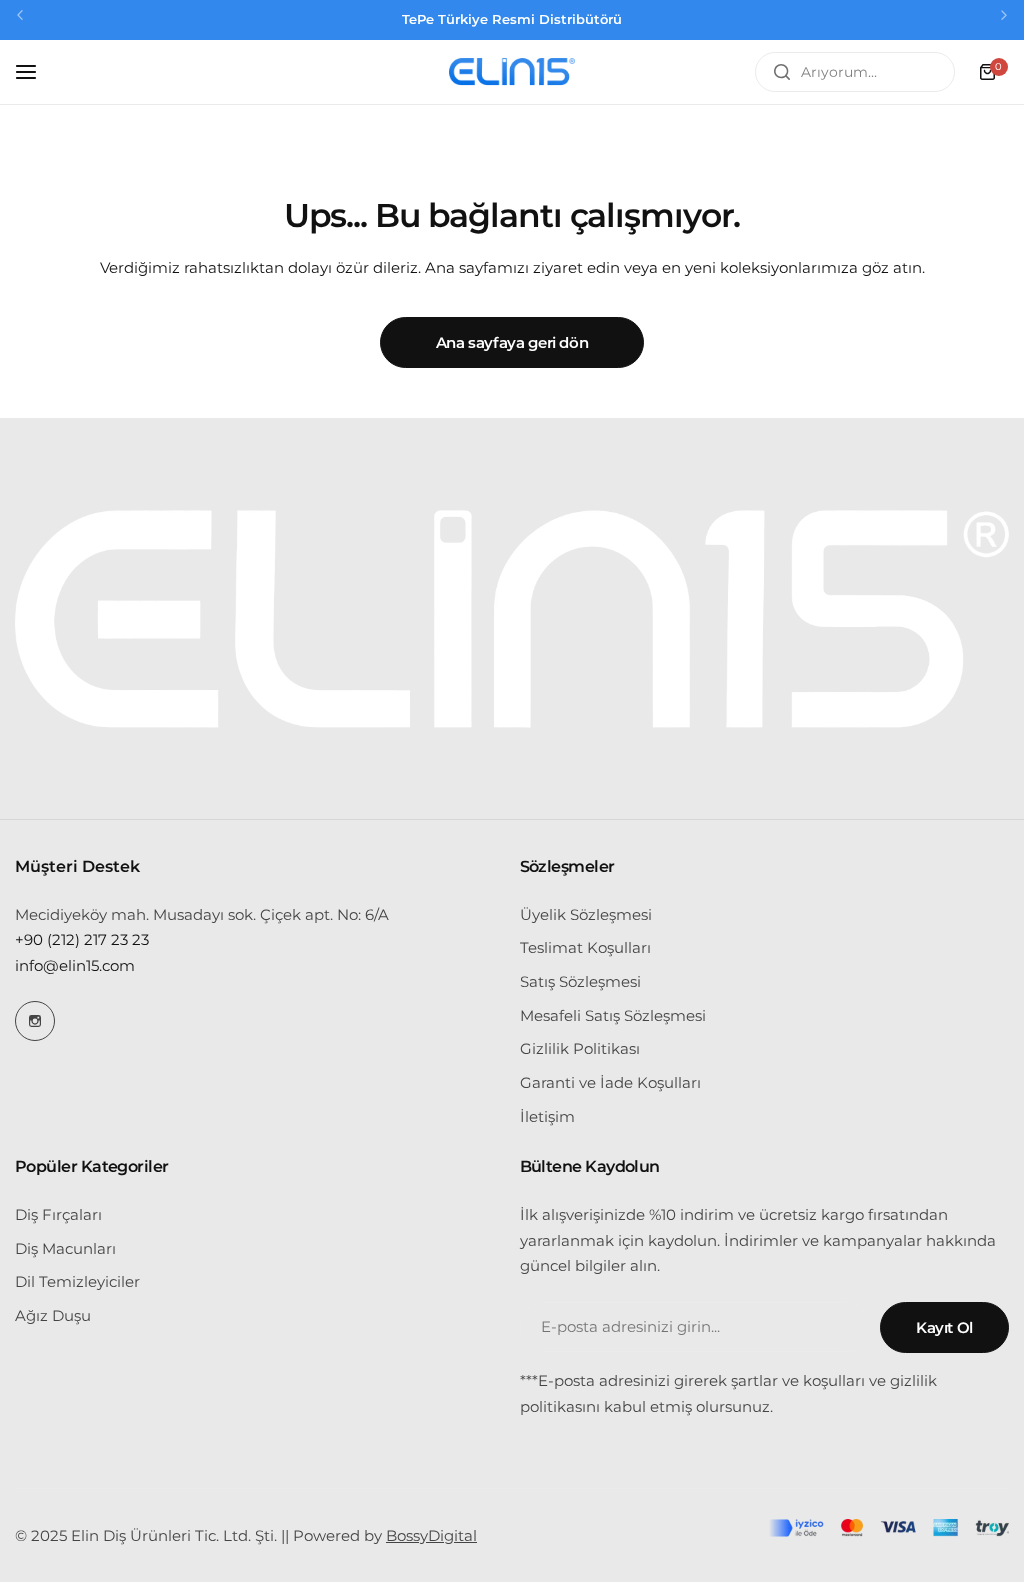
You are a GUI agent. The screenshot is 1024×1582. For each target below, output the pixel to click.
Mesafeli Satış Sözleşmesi (613, 1015)
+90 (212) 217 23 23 (82, 939)
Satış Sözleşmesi (580, 981)
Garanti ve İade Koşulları (610, 1082)
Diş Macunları (65, 1248)
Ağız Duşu (53, 1315)
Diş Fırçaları (58, 1214)
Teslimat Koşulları (585, 947)
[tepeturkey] (512, 72)
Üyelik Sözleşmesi (586, 914)
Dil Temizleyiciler (77, 1281)
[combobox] (855, 72)
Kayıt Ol (944, 1327)
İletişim (547, 1116)
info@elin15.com (75, 965)
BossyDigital (431, 1535)
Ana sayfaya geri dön (512, 342)
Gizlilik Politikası (580, 1048)
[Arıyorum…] (782, 72)
